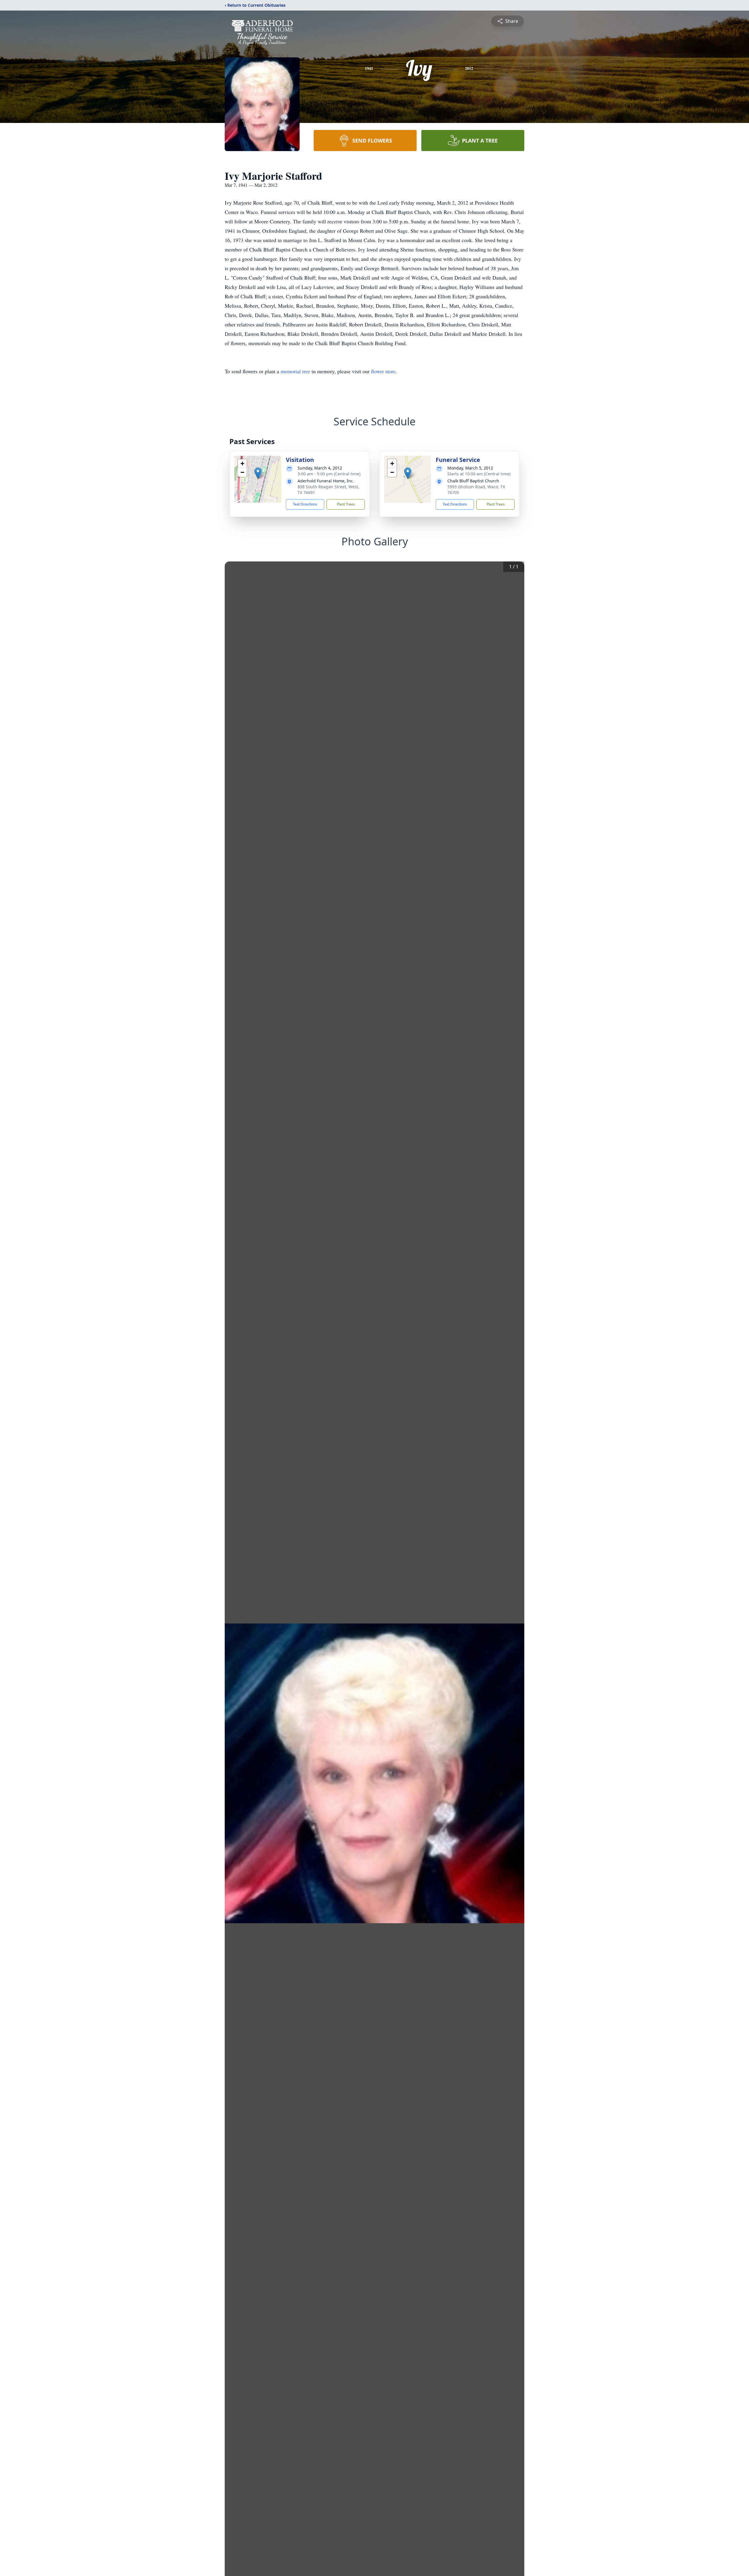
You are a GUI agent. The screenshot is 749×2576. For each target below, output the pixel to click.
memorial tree (295, 371)
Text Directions (305, 504)
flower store (383, 371)
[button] (258, 473)
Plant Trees (346, 504)
